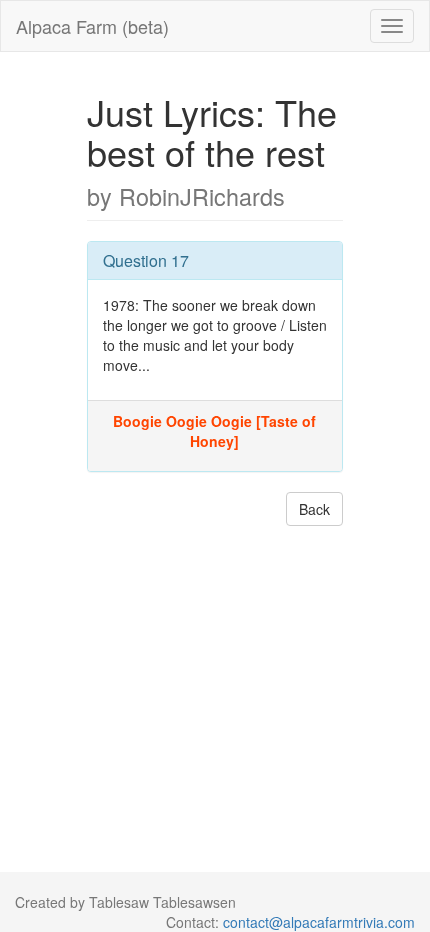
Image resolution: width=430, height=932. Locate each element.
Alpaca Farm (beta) (92, 26)
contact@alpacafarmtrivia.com (319, 922)
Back (314, 509)
